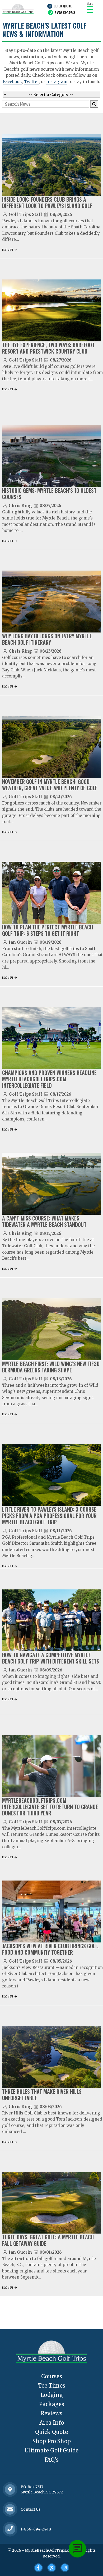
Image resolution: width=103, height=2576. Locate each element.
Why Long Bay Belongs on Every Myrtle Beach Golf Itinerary (47, 639)
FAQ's (51, 2460)
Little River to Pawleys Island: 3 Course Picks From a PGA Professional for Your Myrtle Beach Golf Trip (49, 1516)
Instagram (57, 82)
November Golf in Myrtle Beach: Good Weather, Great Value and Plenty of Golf (50, 785)
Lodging (52, 2395)
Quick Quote (63, 6)
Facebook (12, 82)
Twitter (31, 82)
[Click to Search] (94, 104)
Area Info (52, 2423)
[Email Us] (10, 2509)
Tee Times (52, 2386)
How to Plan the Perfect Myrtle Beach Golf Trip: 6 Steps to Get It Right (48, 930)
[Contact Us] (10, 2489)
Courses (52, 2376)
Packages (52, 2404)
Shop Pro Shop (52, 2441)
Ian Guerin (20, 942)
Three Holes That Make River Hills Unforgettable (42, 2095)
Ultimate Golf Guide (51, 2450)
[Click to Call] (10, 2529)
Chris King (20, 506)
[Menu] (90, 9)
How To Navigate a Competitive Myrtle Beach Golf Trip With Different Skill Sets (51, 1658)
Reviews (51, 2413)
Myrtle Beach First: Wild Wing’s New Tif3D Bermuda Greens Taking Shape (51, 1367)
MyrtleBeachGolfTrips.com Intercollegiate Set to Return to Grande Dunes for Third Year (50, 1807)
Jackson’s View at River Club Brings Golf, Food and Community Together (50, 1949)
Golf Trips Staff (25, 214)
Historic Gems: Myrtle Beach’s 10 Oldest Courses (49, 494)
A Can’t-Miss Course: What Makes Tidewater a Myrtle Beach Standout (44, 1221)
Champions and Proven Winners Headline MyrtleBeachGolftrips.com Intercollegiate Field (49, 1079)
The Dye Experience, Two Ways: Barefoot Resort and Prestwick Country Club (48, 348)
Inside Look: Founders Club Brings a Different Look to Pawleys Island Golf (47, 202)
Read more (8, 250)
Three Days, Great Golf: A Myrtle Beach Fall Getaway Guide (48, 2240)
